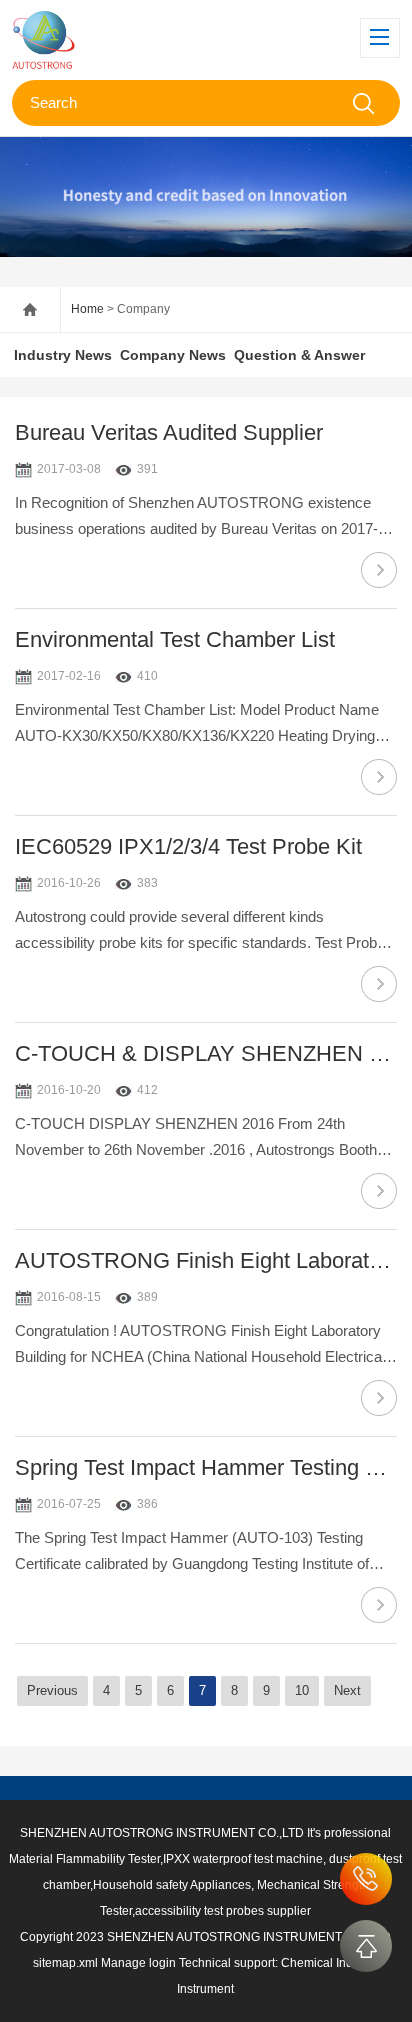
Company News (173, 355)
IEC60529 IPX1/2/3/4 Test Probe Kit (188, 846)
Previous (52, 1690)
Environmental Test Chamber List (175, 639)
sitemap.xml (65, 1963)
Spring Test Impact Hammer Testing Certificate (206, 1467)
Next (347, 1690)
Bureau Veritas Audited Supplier (169, 432)
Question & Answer (299, 355)
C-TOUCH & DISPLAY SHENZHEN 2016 (206, 1053)
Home (87, 309)
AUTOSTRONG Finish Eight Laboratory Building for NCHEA (206, 1260)
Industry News (63, 355)
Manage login (138, 1963)
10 (302, 1690)
